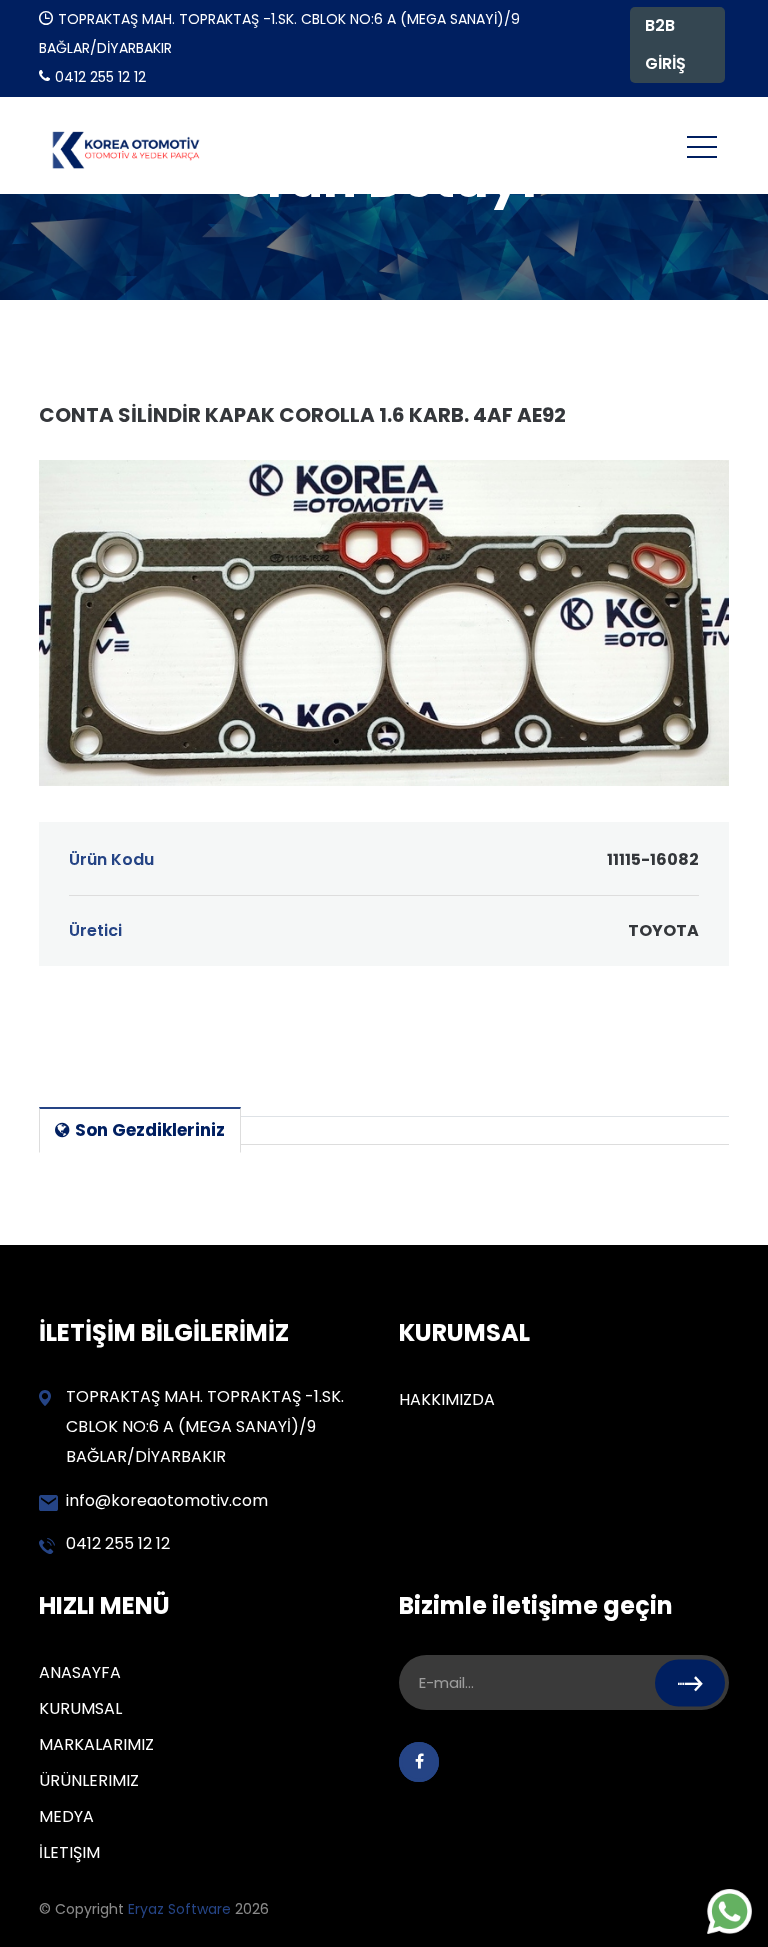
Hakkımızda (447, 1399)
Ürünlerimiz (89, 1780)
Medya (66, 1816)
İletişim (69, 1852)
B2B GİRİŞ (665, 44)
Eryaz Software (181, 1909)
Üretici (384, 930)
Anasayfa (80, 1672)
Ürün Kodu (384, 859)
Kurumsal (80, 1708)
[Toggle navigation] (702, 146)
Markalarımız (96, 1744)
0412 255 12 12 (118, 1543)
